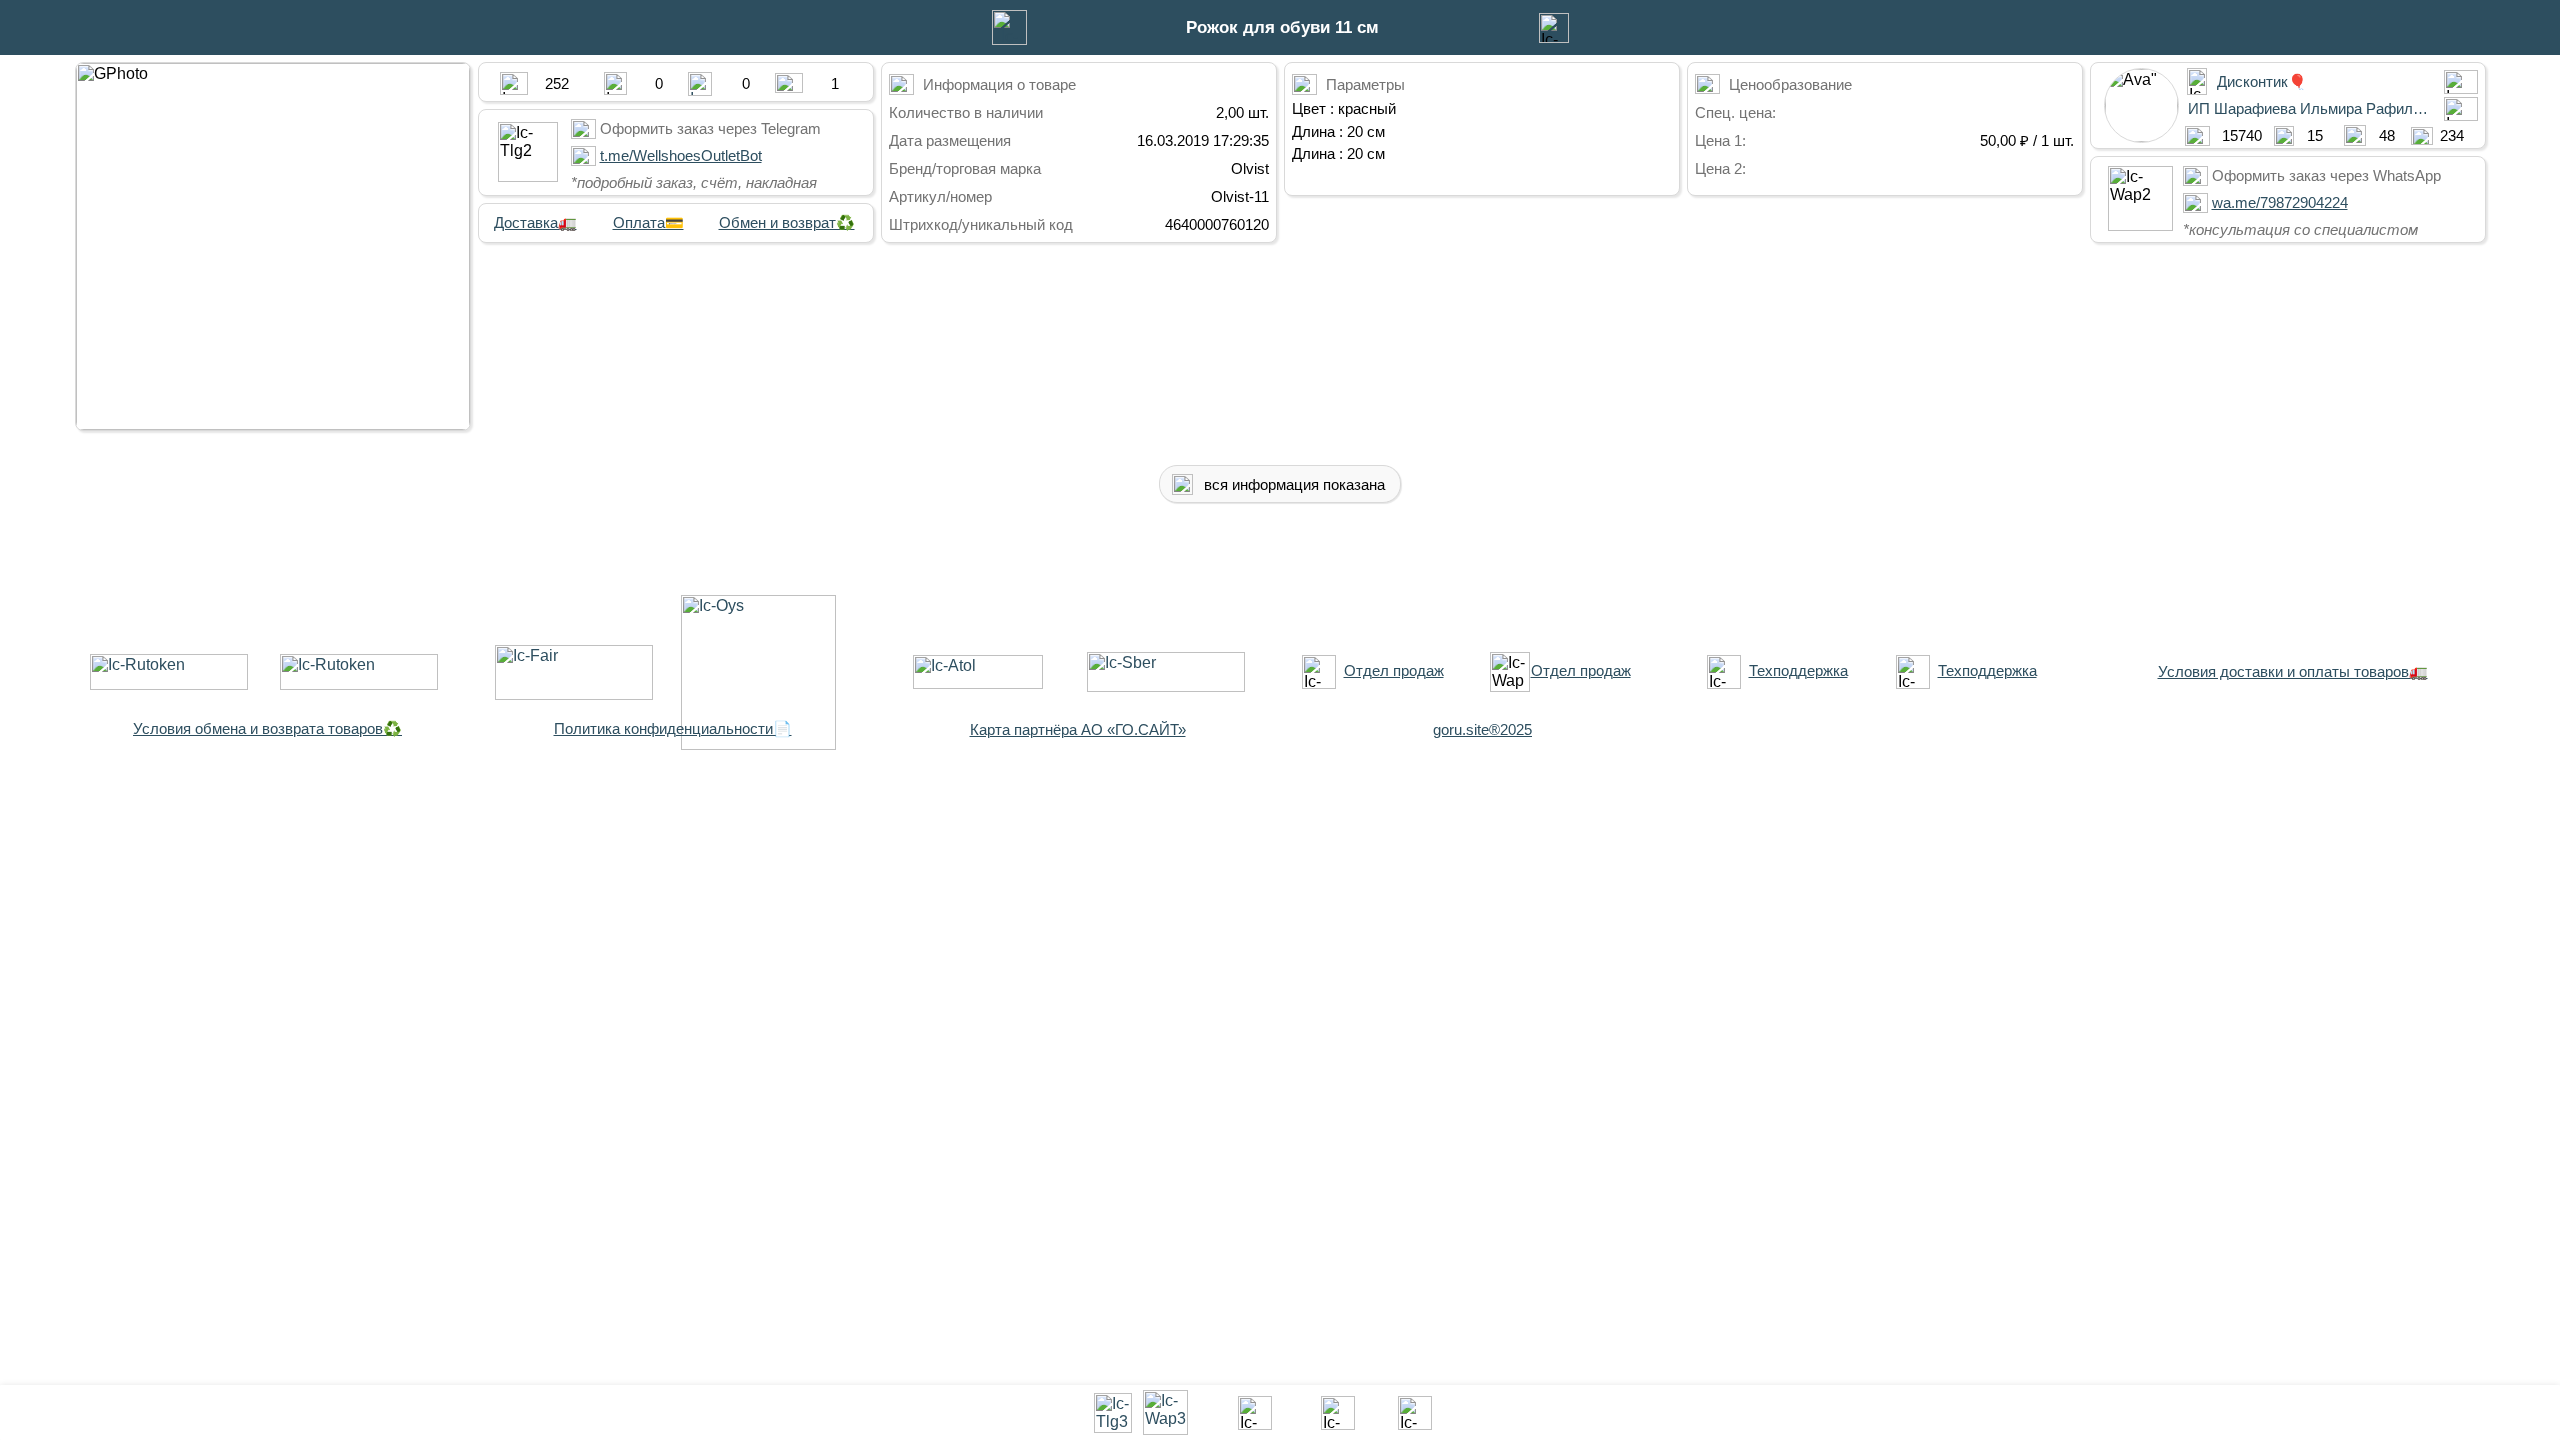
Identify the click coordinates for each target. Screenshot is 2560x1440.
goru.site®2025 (1482, 729)
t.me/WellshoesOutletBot (681, 155)
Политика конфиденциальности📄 (673, 728)
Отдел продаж (1394, 670)
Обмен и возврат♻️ (787, 222)
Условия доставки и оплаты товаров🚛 (2293, 671)
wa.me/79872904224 (2280, 202)
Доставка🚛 (535, 222)
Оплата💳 (648, 222)
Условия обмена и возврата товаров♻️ (267, 728)
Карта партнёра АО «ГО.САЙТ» (1078, 729)
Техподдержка (1798, 670)
